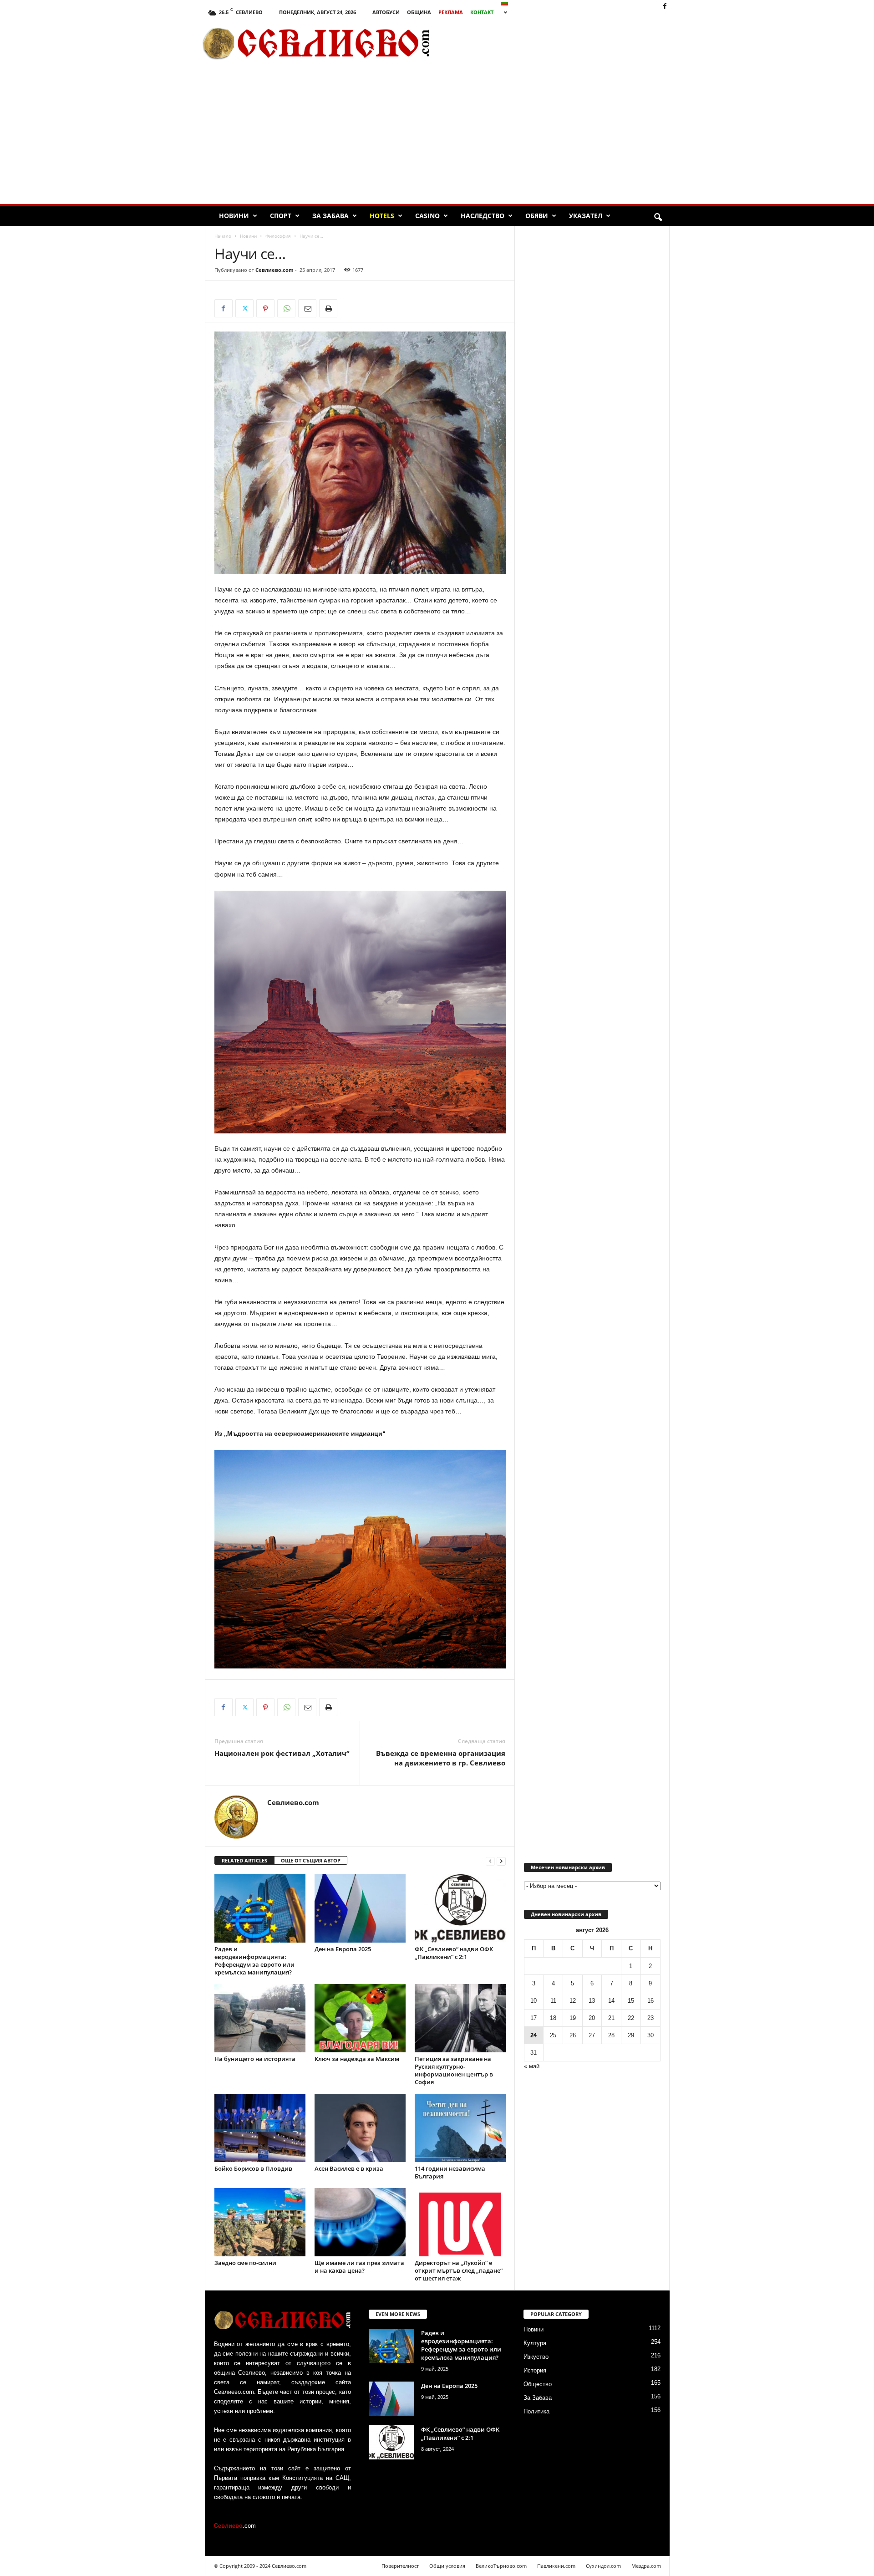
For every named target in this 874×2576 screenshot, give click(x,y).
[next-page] (501, 1861)
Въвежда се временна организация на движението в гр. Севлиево (441, 1758)
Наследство (483, 216)
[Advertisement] (565, 43)
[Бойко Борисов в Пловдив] (260, 2128)
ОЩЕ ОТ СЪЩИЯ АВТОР (311, 1860)
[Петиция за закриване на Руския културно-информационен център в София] (460, 2018)
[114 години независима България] (460, 2128)
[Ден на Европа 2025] (360, 1908)
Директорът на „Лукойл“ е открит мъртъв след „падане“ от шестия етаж (459, 2270)
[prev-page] (490, 1861)
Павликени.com (556, 2566)
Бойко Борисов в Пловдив (253, 2168)
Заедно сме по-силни (245, 2263)
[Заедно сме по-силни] (260, 2222)
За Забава (330, 216)
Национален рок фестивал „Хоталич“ (282, 1753)
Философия (278, 236)
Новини (234, 216)
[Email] (307, 308)
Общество (538, 2384)
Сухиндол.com (603, 2566)
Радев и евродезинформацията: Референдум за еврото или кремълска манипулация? (254, 1961)
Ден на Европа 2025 (343, 1949)
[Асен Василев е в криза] (360, 2128)
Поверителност (400, 2566)
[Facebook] (665, 7)
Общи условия (447, 2566)
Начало (223, 236)
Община (419, 12)
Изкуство (536, 2357)
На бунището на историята (255, 2059)
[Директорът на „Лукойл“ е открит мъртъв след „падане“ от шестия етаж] (460, 2222)
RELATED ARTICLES (244, 1860)
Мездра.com (646, 2566)
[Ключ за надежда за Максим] (360, 2018)
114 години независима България (450, 2172)
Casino (427, 216)
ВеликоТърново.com (501, 2566)
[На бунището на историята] (260, 2018)
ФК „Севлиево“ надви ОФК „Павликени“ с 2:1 (454, 1953)
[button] (658, 218)
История (535, 2370)
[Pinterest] (265, 308)
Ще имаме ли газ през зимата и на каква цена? (359, 2267)
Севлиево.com (274, 270)
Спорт (281, 216)
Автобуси (386, 12)
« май (532, 2066)
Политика (536, 2411)
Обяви (537, 216)
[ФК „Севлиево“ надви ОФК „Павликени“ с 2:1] (460, 1908)
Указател (586, 216)
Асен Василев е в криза (349, 2168)
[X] (244, 308)
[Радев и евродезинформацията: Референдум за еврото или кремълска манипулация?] (260, 1908)
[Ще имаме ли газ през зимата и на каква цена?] (360, 2222)
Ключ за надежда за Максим (357, 2059)
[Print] (328, 308)
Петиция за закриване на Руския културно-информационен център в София (454, 2070)
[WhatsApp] (286, 308)
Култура (535, 2343)
